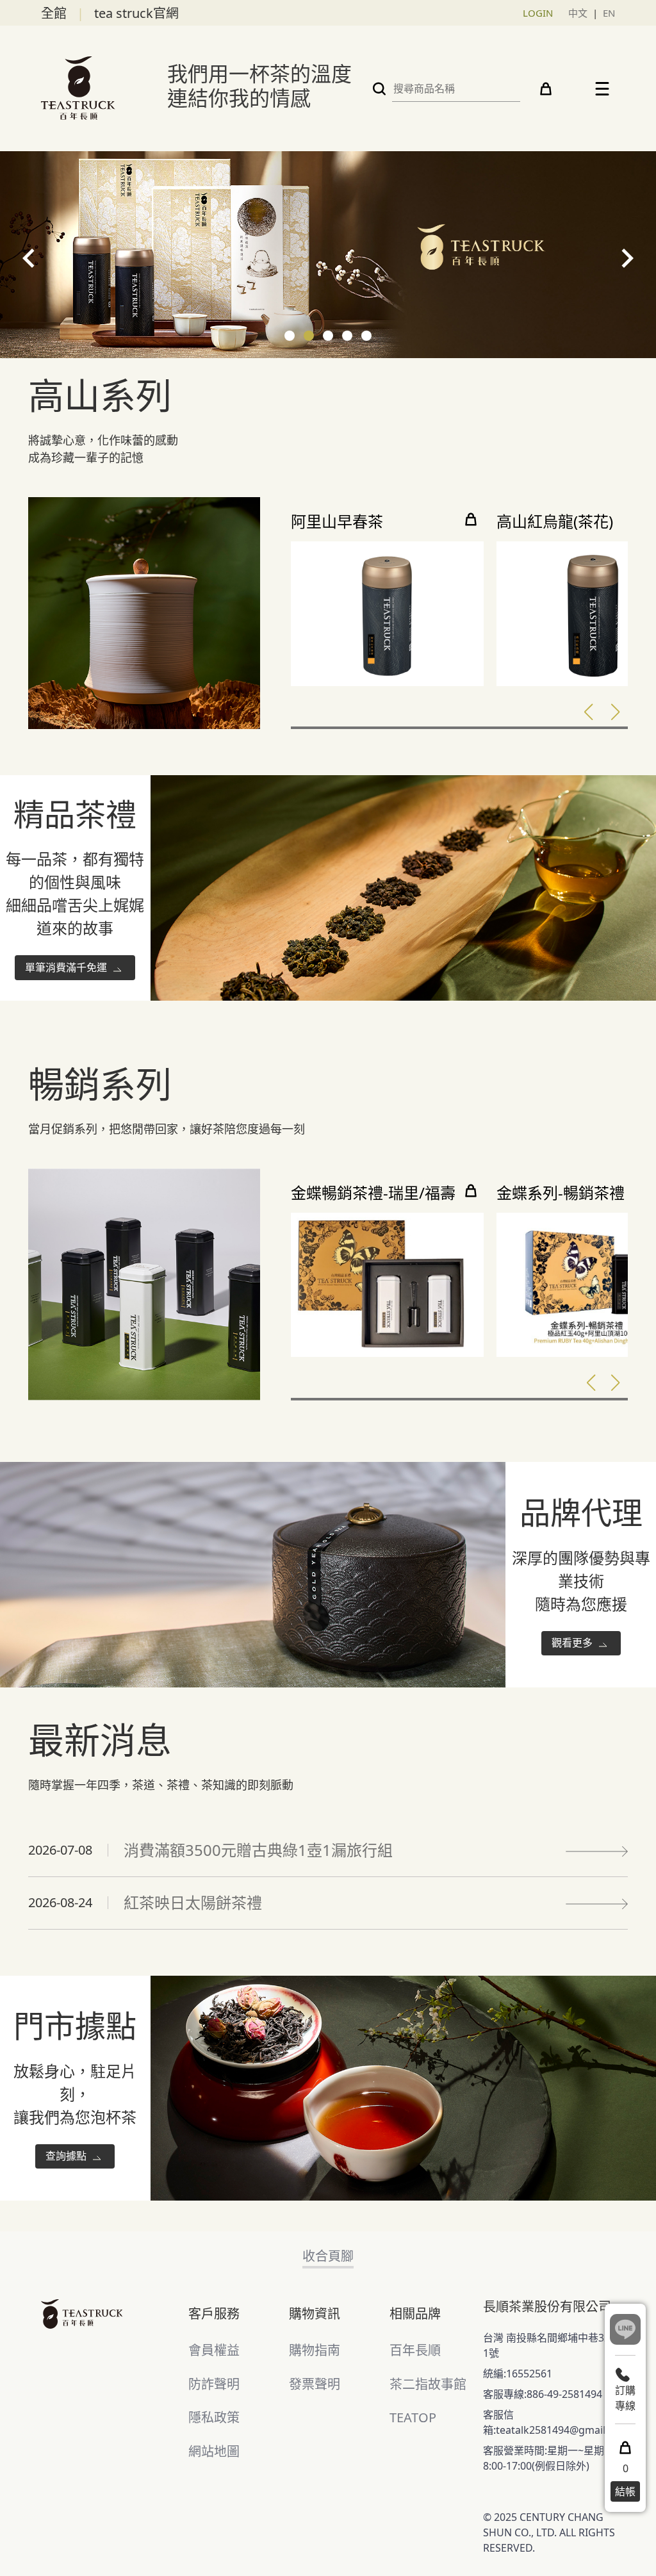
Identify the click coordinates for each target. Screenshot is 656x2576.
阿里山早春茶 (337, 522)
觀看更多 (573, 1643)
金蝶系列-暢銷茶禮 (561, 1193)
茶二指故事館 (428, 2384)
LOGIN (538, 13)
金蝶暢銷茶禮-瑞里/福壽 (373, 1193)
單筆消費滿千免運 (67, 967)
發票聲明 (315, 2384)
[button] (290, 336)
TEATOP (413, 2417)
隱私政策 (214, 2417)
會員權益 (214, 2350)
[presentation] (29, 258)
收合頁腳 (328, 2256)
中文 (578, 13)
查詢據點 (67, 2156)
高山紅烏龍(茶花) (555, 522)
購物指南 (315, 2350)
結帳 (625, 2491)
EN (609, 13)
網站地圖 (214, 2451)
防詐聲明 (214, 2384)
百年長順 (415, 2350)
